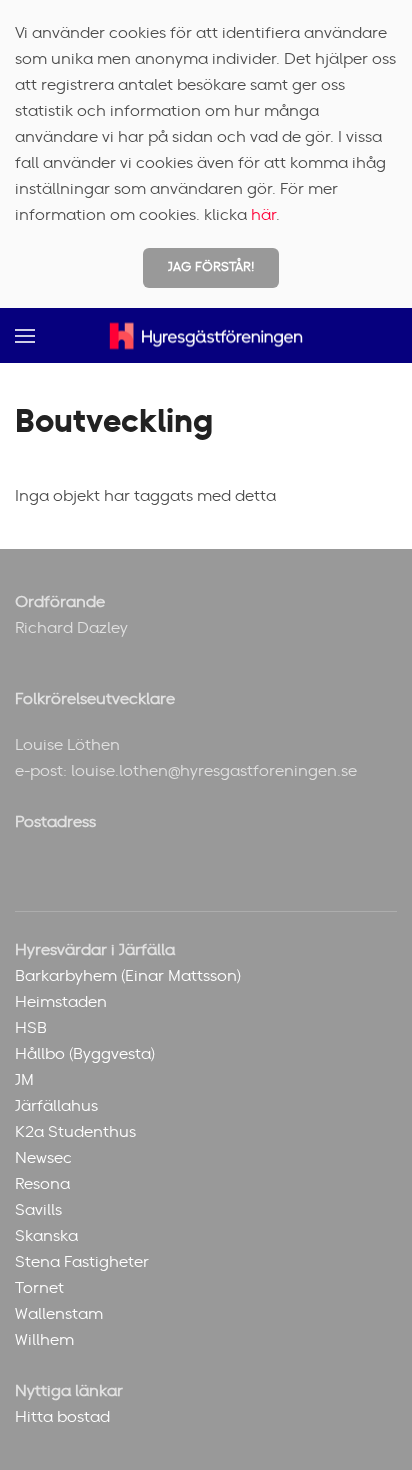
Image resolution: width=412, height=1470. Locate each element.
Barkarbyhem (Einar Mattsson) (128, 976)
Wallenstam (59, 1314)
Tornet (39, 1288)
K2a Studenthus (75, 1132)
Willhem (44, 1340)
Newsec (43, 1158)
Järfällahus (56, 1106)
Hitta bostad (62, 1417)
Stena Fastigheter (82, 1262)
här (263, 215)
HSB (31, 1028)
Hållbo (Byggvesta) (85, 1054)
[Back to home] (206, 335)
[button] (25, 335)
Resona (42, 1184)
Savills (38, 1210)
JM (24, 1080)
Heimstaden (61, 1002)
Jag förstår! (211, 267)
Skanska (46, 1236)
